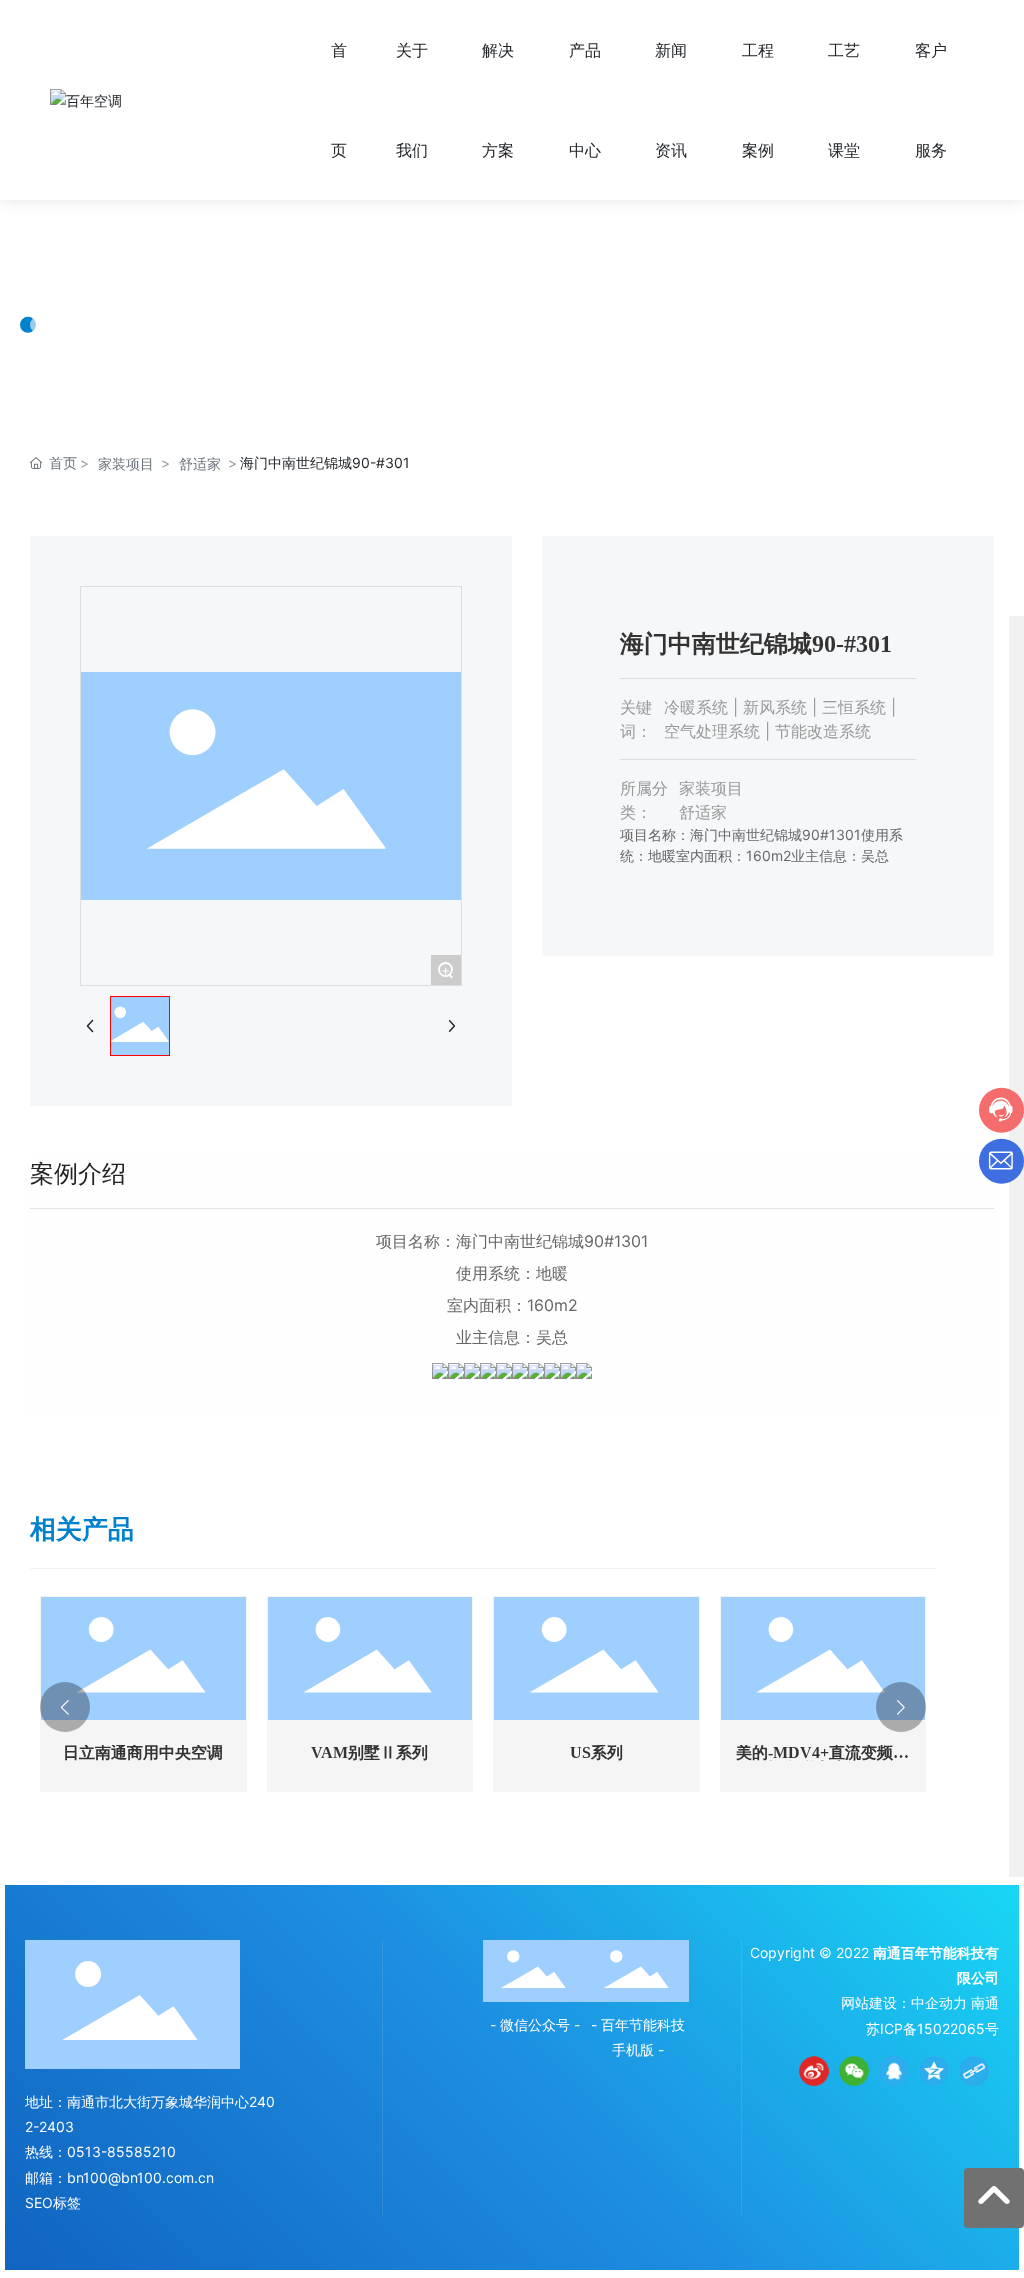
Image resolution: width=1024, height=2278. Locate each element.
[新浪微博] (814, 2071)
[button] (65, 1707)
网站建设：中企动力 (904, 2002)
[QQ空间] (934, 2071)
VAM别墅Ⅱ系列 (369, 1752)
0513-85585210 (121, 2151)
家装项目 (126, 463)
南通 (985, 2002)
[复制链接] (974, 2071)
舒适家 (200, 463)
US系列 (596, 1752)
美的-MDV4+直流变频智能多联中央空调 (822, 1760)
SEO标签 (53, 2202)
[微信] (854, 2071)
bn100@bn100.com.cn (140, 2177)
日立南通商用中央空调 (143, 1752)
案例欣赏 (100, 260)
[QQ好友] (894, 2071)
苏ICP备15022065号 (932, 2028)
